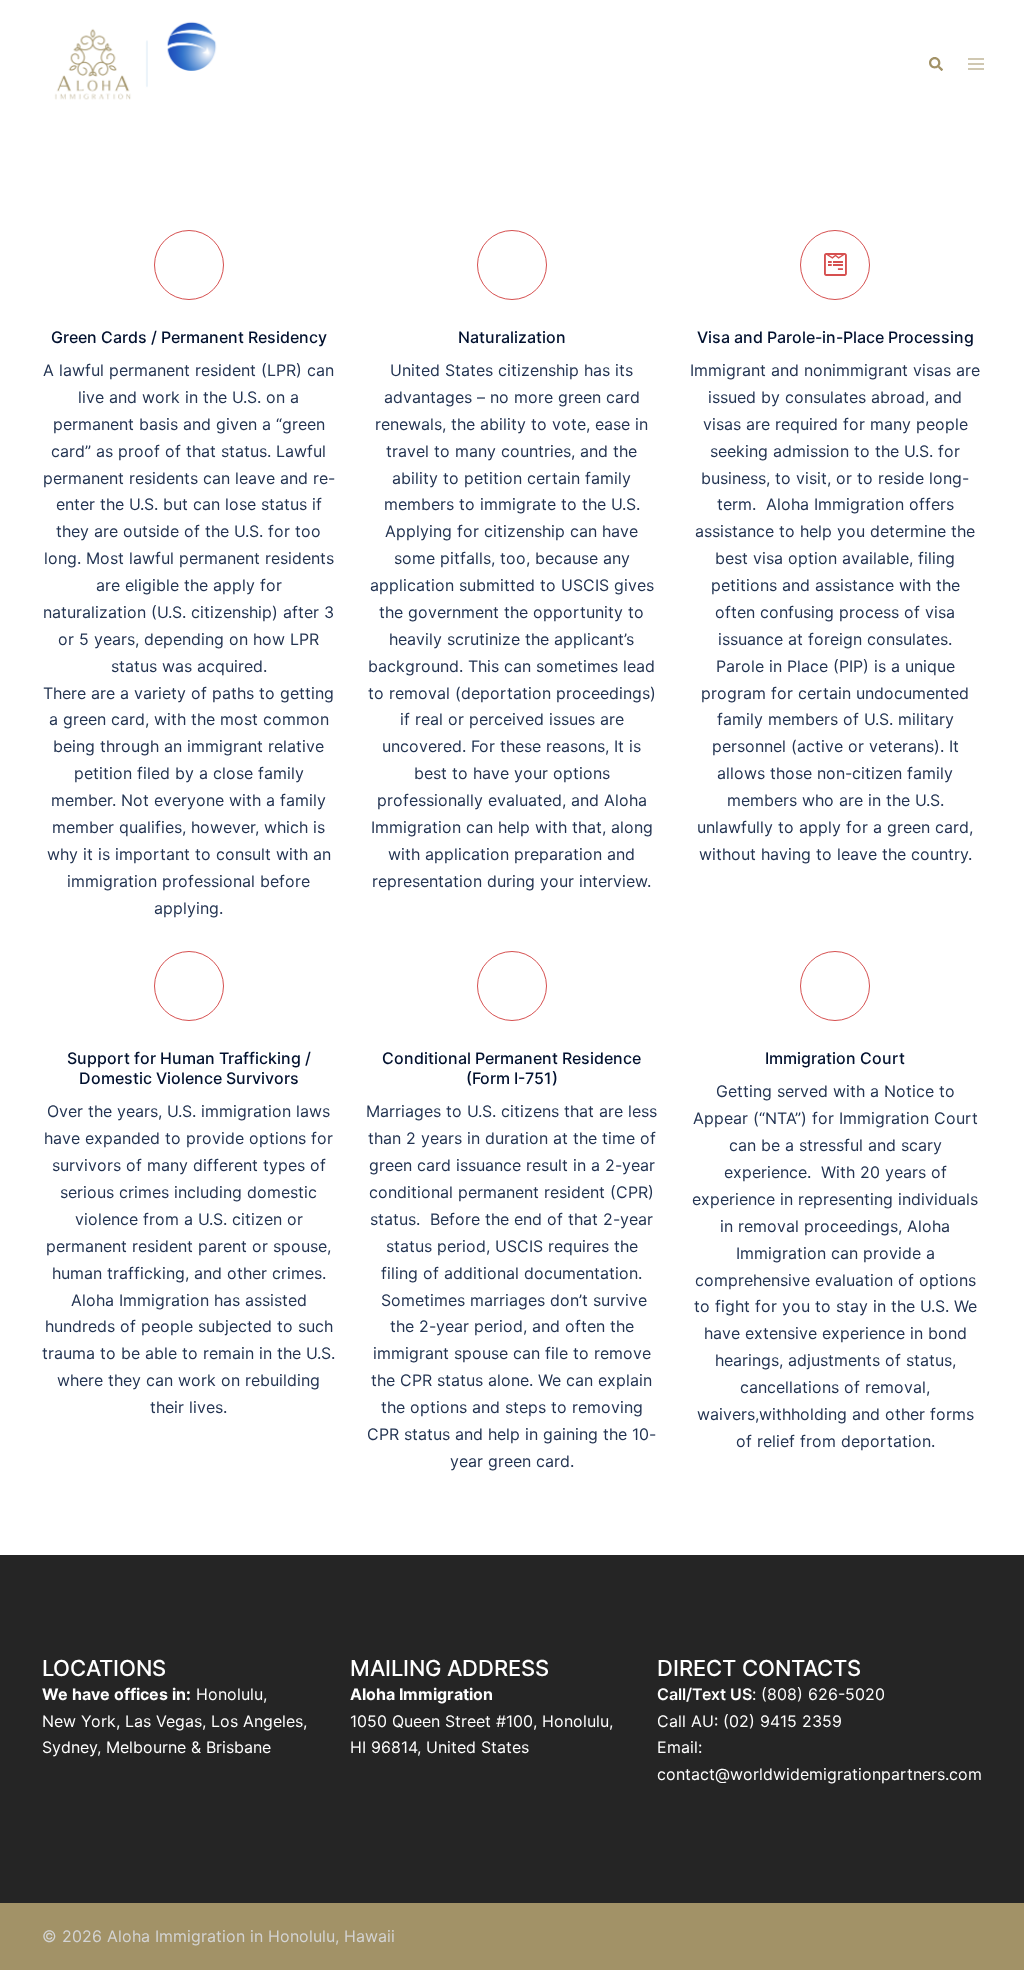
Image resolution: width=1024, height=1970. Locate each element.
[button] (935, 65)
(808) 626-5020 (823, 1694)
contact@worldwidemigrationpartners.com (819, 1774)
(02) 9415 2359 (782, 1721)
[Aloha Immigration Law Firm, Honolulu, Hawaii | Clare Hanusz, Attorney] (139, 63)
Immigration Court (835, 1058)
